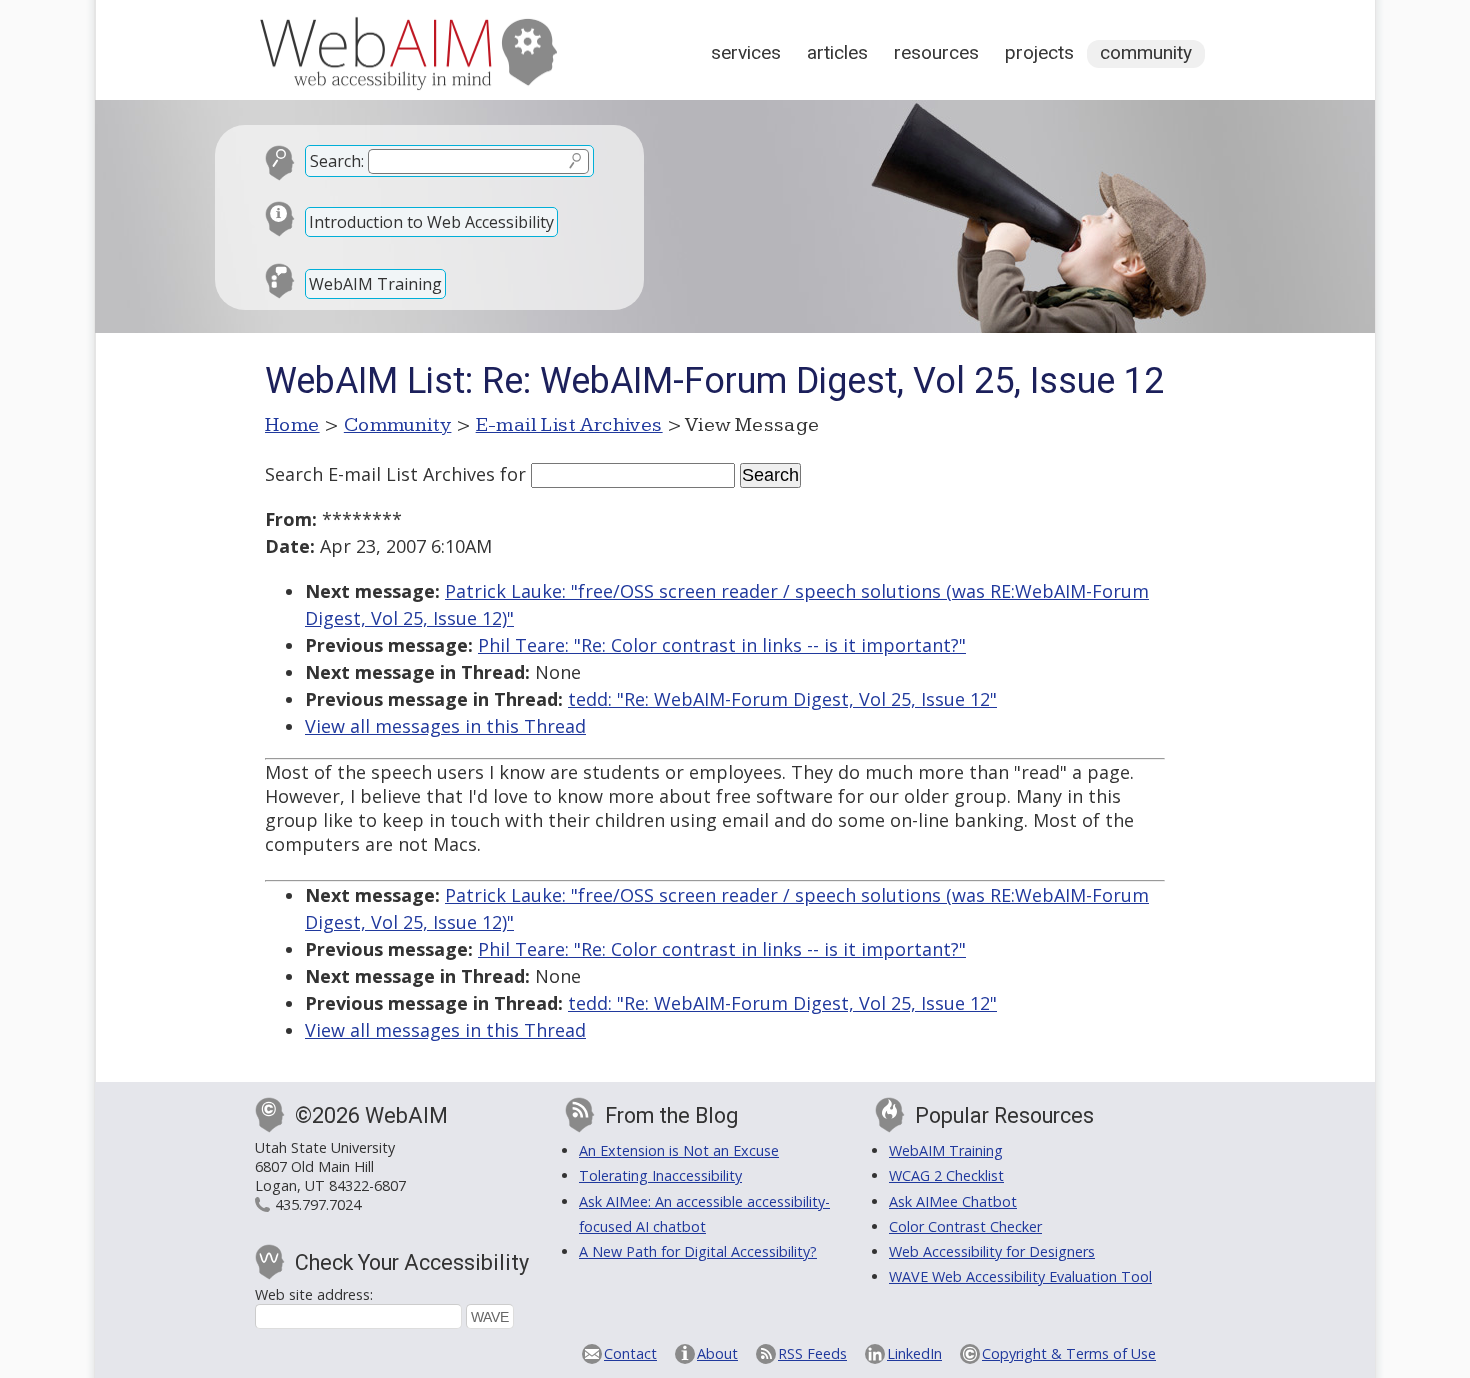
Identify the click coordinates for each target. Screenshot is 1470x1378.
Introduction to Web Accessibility (431, 222)
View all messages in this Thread (445, 726)
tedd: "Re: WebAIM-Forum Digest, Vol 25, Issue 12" (782, 699)
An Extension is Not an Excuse (679, 1150)
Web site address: (314, 1294)
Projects (1039, 52)
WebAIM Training (375, 284)
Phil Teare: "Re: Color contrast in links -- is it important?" (722, 645)
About (717, 1353)
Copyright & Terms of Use (1069, 1353)
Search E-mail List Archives (380, 474)
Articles (837, 52)
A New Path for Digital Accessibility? (698, 1251)
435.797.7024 (318, 1204)
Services (746, 52)
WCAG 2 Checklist (946, 1175)
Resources (936, 52)
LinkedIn (914, 1353)
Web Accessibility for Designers (992, 1251)
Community (1146, 52)
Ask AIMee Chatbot (953, 1201)
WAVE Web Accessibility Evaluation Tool (1020, 1276)
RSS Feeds (812, 1353)
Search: (337, 161)
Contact (630, 1353)
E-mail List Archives (569, 425)
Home (292, 425)
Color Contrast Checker (965, 1226)
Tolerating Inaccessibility (660, 1175)
